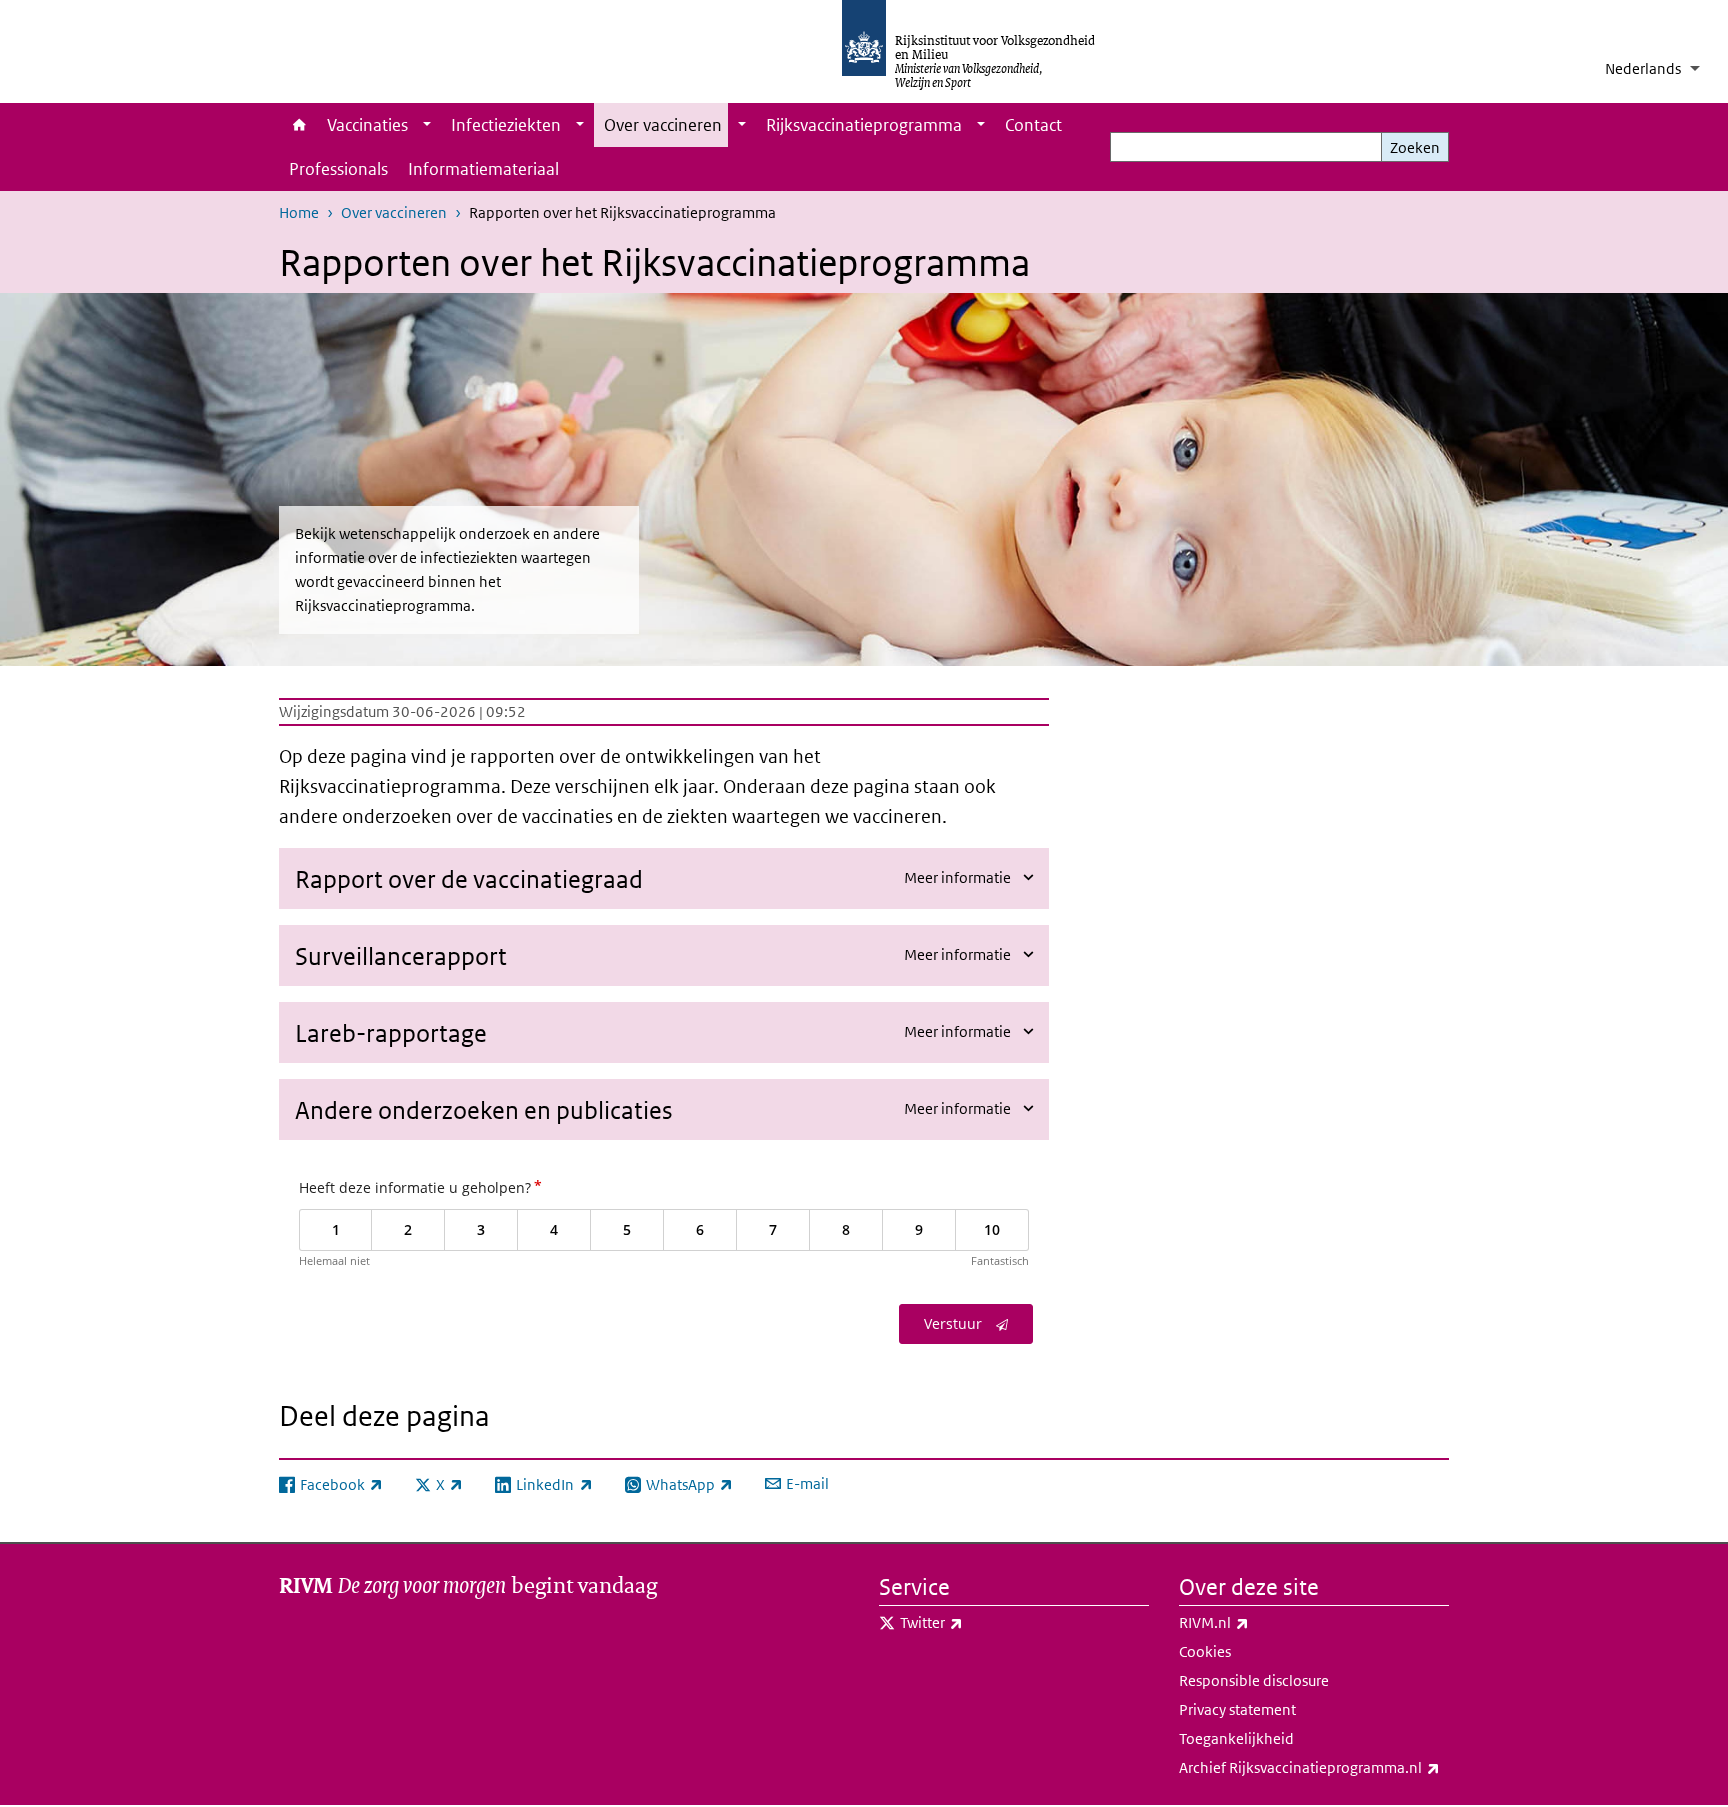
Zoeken (1415, 147)
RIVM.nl (1258, 1622)
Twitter (975, 1622)
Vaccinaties (367, 125)
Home (298, 125)
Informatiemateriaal (483, 169)
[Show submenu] (427, 125)
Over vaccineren (663, 125)
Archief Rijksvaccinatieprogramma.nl (1314, 1767)
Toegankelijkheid (1236, 1738)
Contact (1033, 125)
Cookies (1205, 1651)
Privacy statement (1237, 1709)
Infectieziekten (506, 125)
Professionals (338, 169)
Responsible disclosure (1254, 1680)
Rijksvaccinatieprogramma (864, 125)
